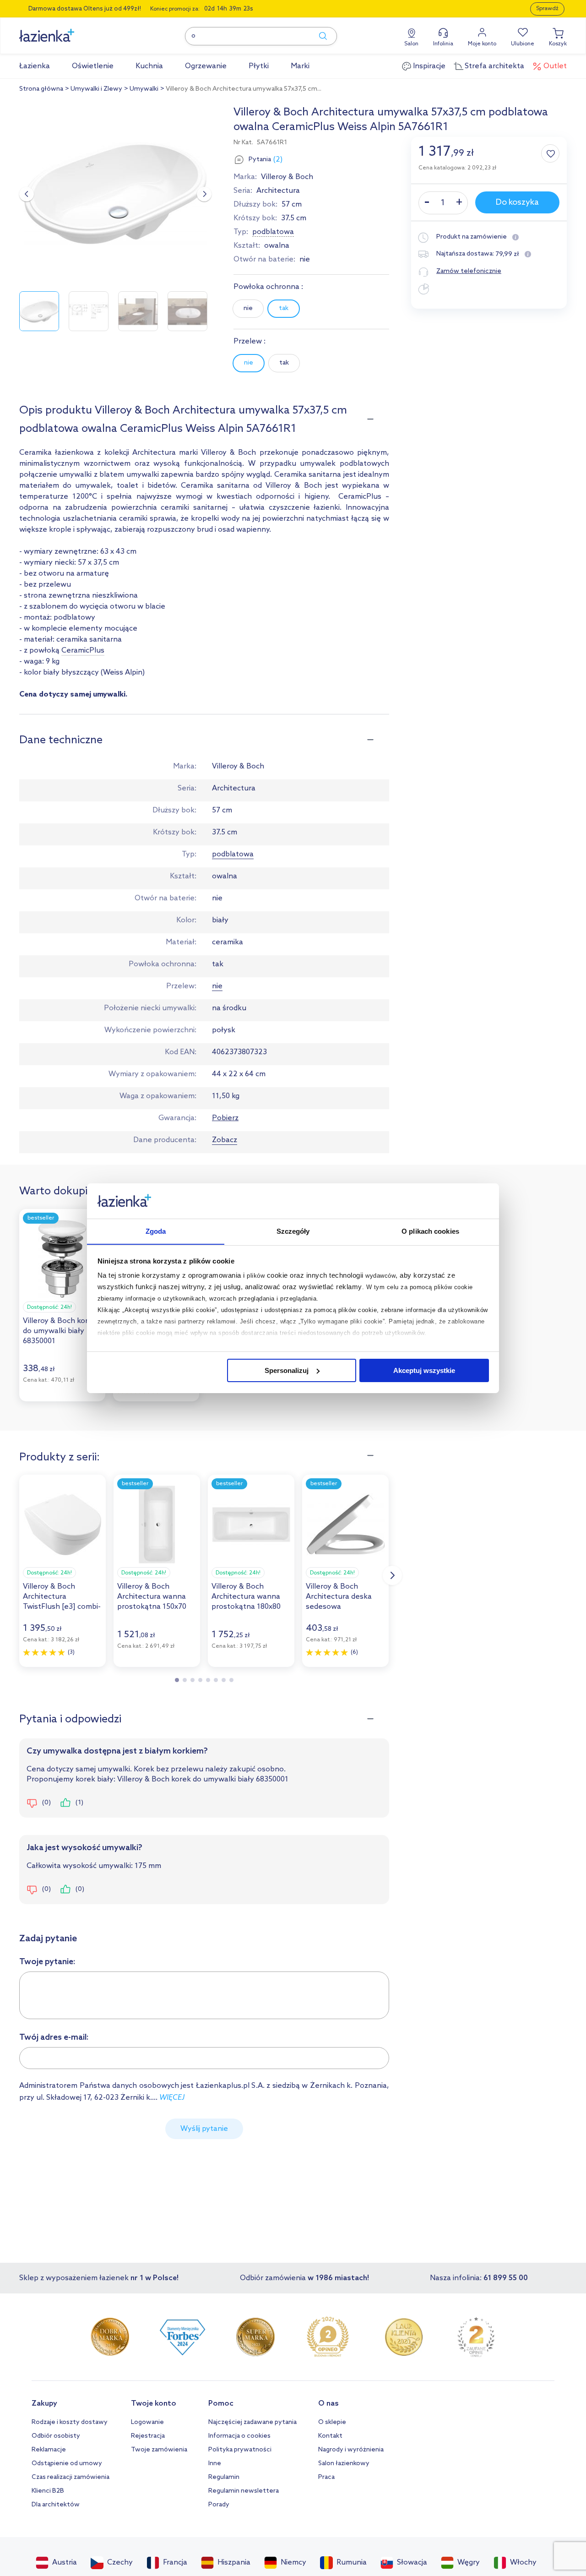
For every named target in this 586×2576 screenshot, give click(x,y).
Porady (219, 2505)
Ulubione (523, 44)
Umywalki (144, 89)
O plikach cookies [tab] (430, 1231)
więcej (172, 2098)
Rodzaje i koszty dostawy (70, 2422)
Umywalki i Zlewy (96, 89)
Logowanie (147, 2422)
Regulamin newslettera (244, 2491)
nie (248, 308)
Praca (326, 2477)
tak (284, 308)
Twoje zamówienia (159, 2450)
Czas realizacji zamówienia (71, 2477)
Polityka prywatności (240, 2450)
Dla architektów (56, 2505)
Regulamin (224, 2477)
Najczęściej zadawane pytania (252, 2422)
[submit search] (319, 36)
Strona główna (41, 89)
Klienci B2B (48, 2491)
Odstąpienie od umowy (67, 2464)
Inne (215, 2464)
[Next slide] (204, 194)
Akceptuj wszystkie (424, 1370)
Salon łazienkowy (344, 2464)
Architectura (278, 191)
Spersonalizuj (287, 1370)
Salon (411, 44)
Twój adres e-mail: (54, 2037)
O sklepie (332, 2422)
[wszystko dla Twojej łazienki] (67, 30)
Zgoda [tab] (156, 1231)
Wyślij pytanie (204, 2129)
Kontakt (330, 2436)
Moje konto (482, 44)
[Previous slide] (27, 194)
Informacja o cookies (239, 2436)
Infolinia (443, 44)
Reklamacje (49, 2450)
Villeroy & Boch (287, 177)
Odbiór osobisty (56, 2436)
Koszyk (558, 44)
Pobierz (225, 1118)
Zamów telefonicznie (469, 271)
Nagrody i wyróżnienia (351, 2450)
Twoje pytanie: (47, 1962)
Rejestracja (148, 2436)
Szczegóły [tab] (293, 1231)
